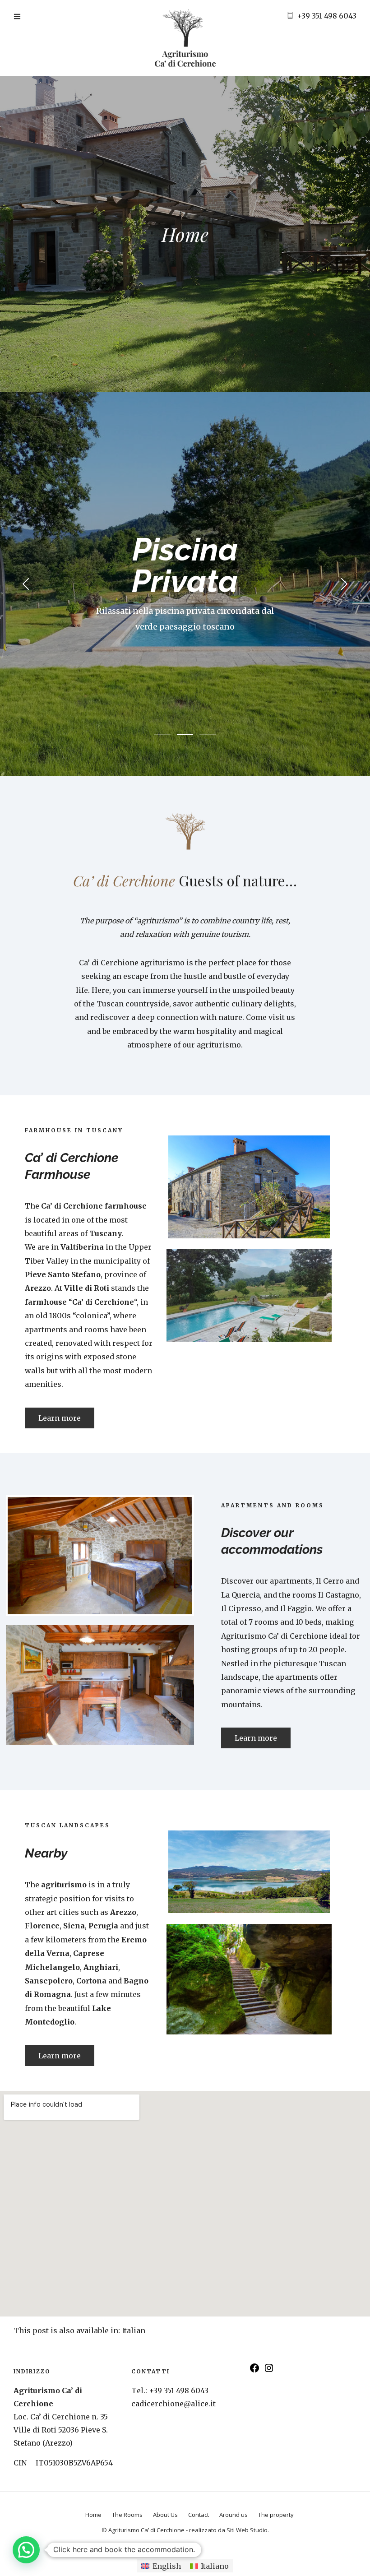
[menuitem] (134, 2330)
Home (93, 2515)
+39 (179, 2391)
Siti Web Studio (247, 2530)
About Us (165, 2515)
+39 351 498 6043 (327, 16)
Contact (199, 2515)
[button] (26, 2550)
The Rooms (127, 2515)
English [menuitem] (167, 2566)
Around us (234, 2515)
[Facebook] (254, 2371)
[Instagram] (269, 2371)
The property (276, 2515)
